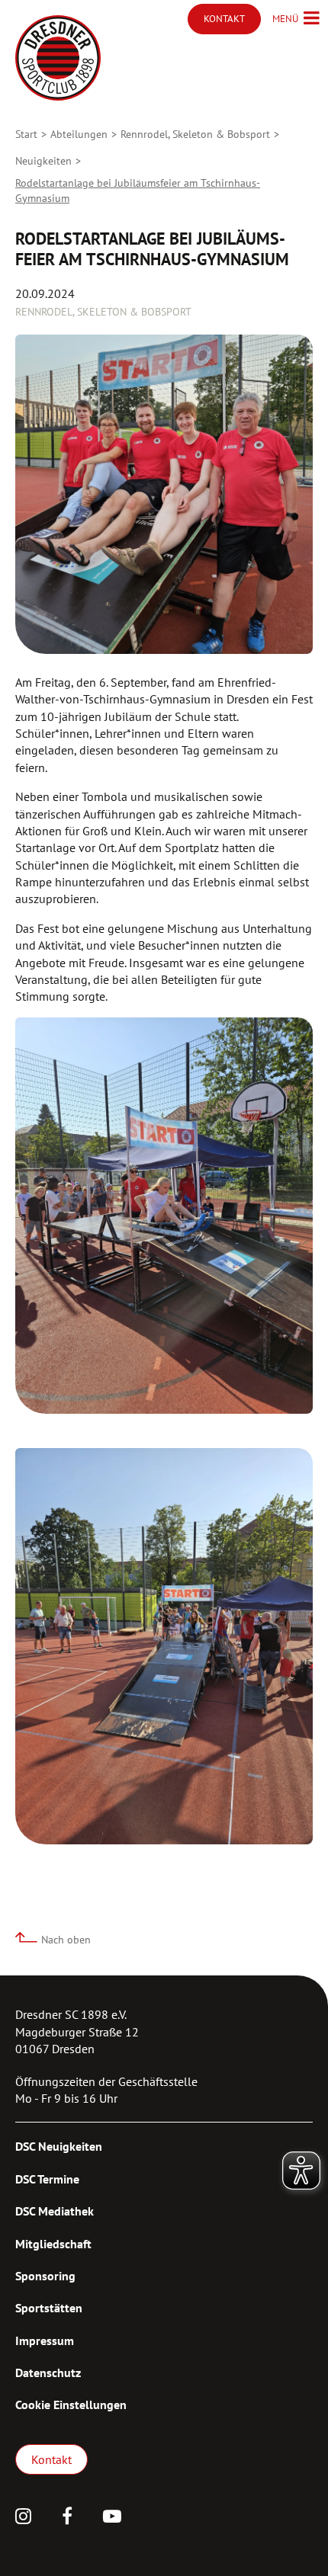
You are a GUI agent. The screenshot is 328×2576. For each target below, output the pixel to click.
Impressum (45, 2341)
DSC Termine (47, 2179)
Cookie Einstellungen (71, 2405)
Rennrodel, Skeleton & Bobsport (195, 134)
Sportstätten (49, 2308)
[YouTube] (112, 2518)
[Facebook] (67, 2518)
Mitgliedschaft (53, 2244)
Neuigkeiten (43, 161)
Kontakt (51, 2459)
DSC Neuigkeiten (59, 2146)
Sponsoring (45, 2276)
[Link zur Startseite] (58, 58)
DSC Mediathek (55, 2211)
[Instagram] (23, 2518)
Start (26, 134)
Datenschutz (48, 2373)
